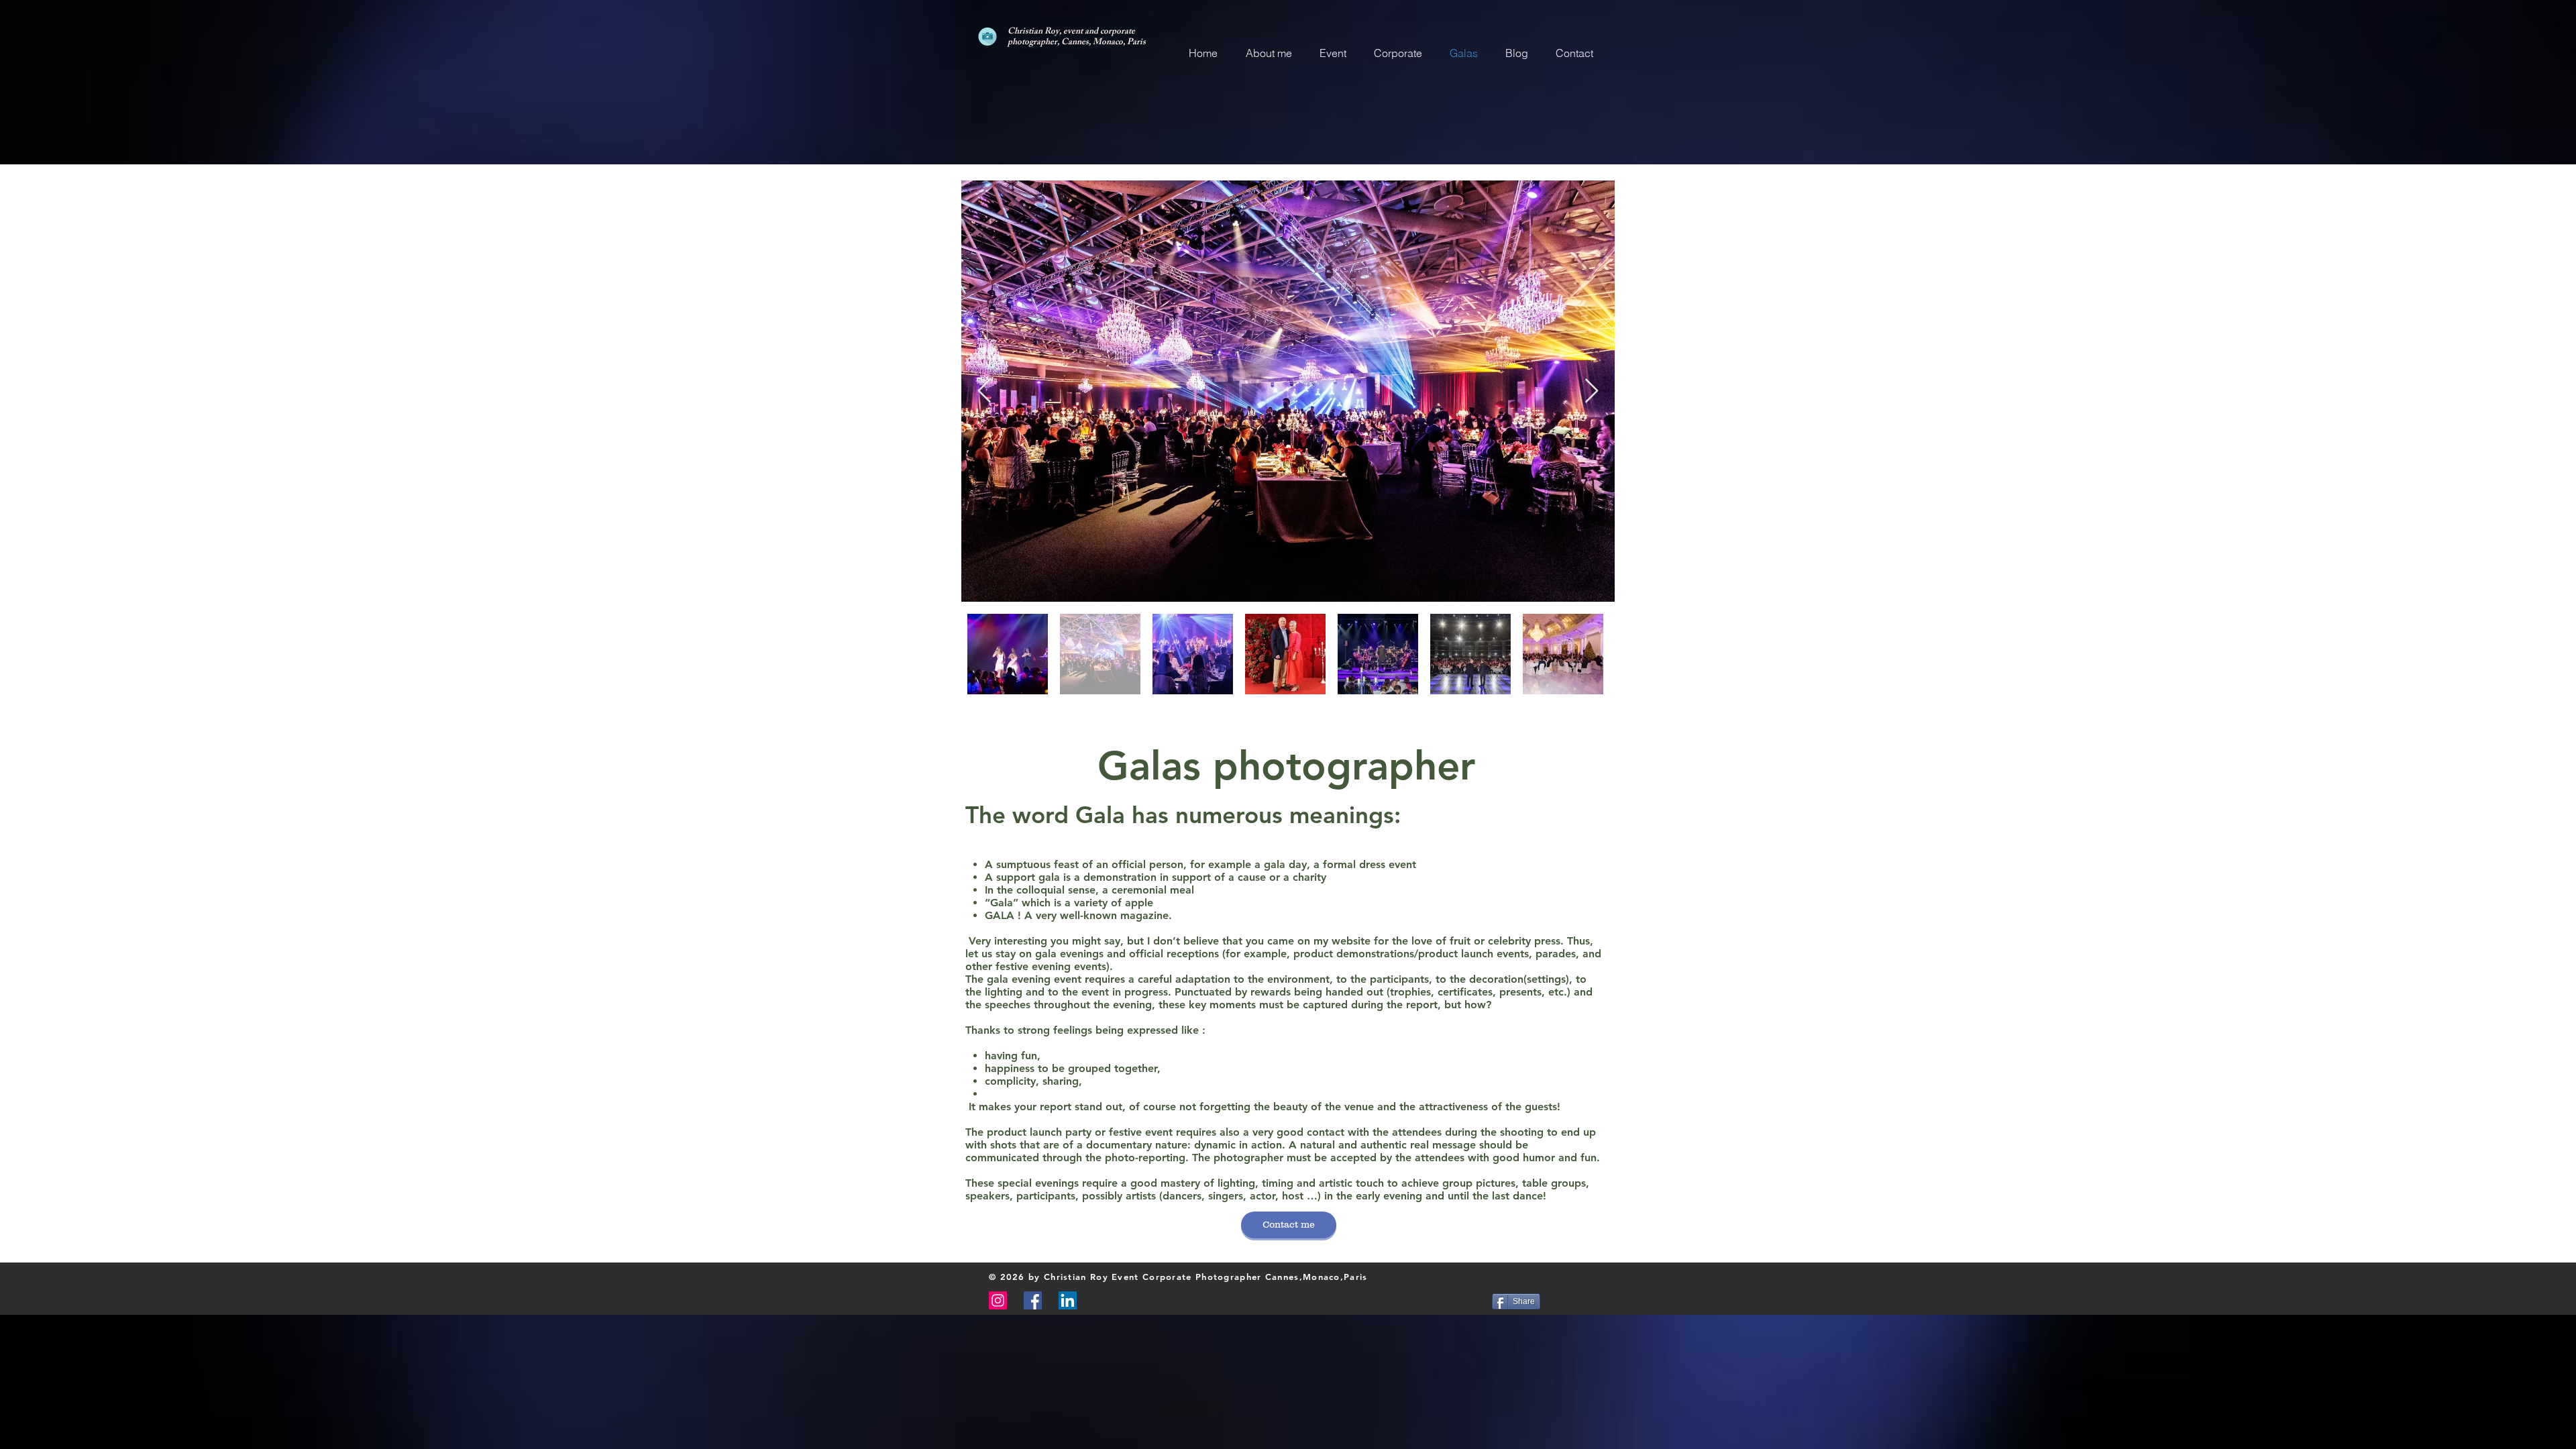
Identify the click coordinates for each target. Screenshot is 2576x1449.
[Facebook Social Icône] (1033, 1300)
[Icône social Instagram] (998, 1300)
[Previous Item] (984, 391)
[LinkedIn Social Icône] (1068, 1300)
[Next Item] (1592, 391)
